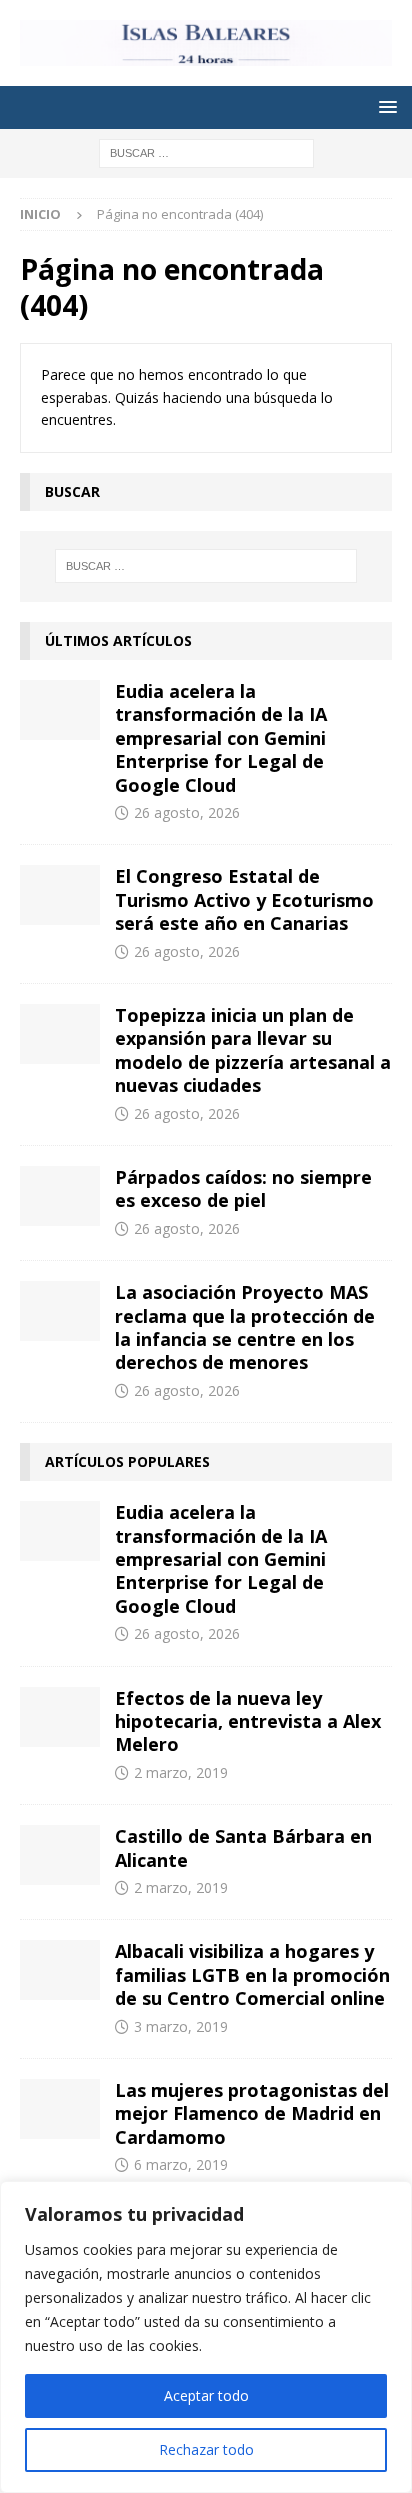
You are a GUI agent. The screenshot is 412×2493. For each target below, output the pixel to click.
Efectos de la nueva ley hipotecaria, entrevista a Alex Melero (248, 1721)
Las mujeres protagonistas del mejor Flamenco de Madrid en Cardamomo (252, 2113)
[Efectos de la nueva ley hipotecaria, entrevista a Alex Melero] (60, 1717)
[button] (384, 106)
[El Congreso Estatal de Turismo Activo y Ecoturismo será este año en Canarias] (60, 895)
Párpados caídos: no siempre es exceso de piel (243, 1188)
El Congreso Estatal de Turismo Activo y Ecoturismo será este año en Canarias (244, 899)
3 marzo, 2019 (181, 2026)
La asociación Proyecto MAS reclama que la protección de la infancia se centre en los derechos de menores (245, 1327)
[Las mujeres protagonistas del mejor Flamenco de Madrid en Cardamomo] (60, 2109)
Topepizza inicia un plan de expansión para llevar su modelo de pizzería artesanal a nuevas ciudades (253, 1050)
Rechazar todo (206, 2449)
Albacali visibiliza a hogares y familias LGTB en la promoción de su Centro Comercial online (252, 1974)
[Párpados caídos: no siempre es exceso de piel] (60, 1196)
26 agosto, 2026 (187, 812)
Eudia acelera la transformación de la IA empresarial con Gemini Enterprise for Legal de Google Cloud (221, 738)
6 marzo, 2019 (181, 2164)
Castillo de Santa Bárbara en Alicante (243, 1847)
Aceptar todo (206, 2395)
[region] (206, 2337)
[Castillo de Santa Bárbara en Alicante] (60, 1855)
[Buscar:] (206, 151)
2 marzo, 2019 (181, 1772)
